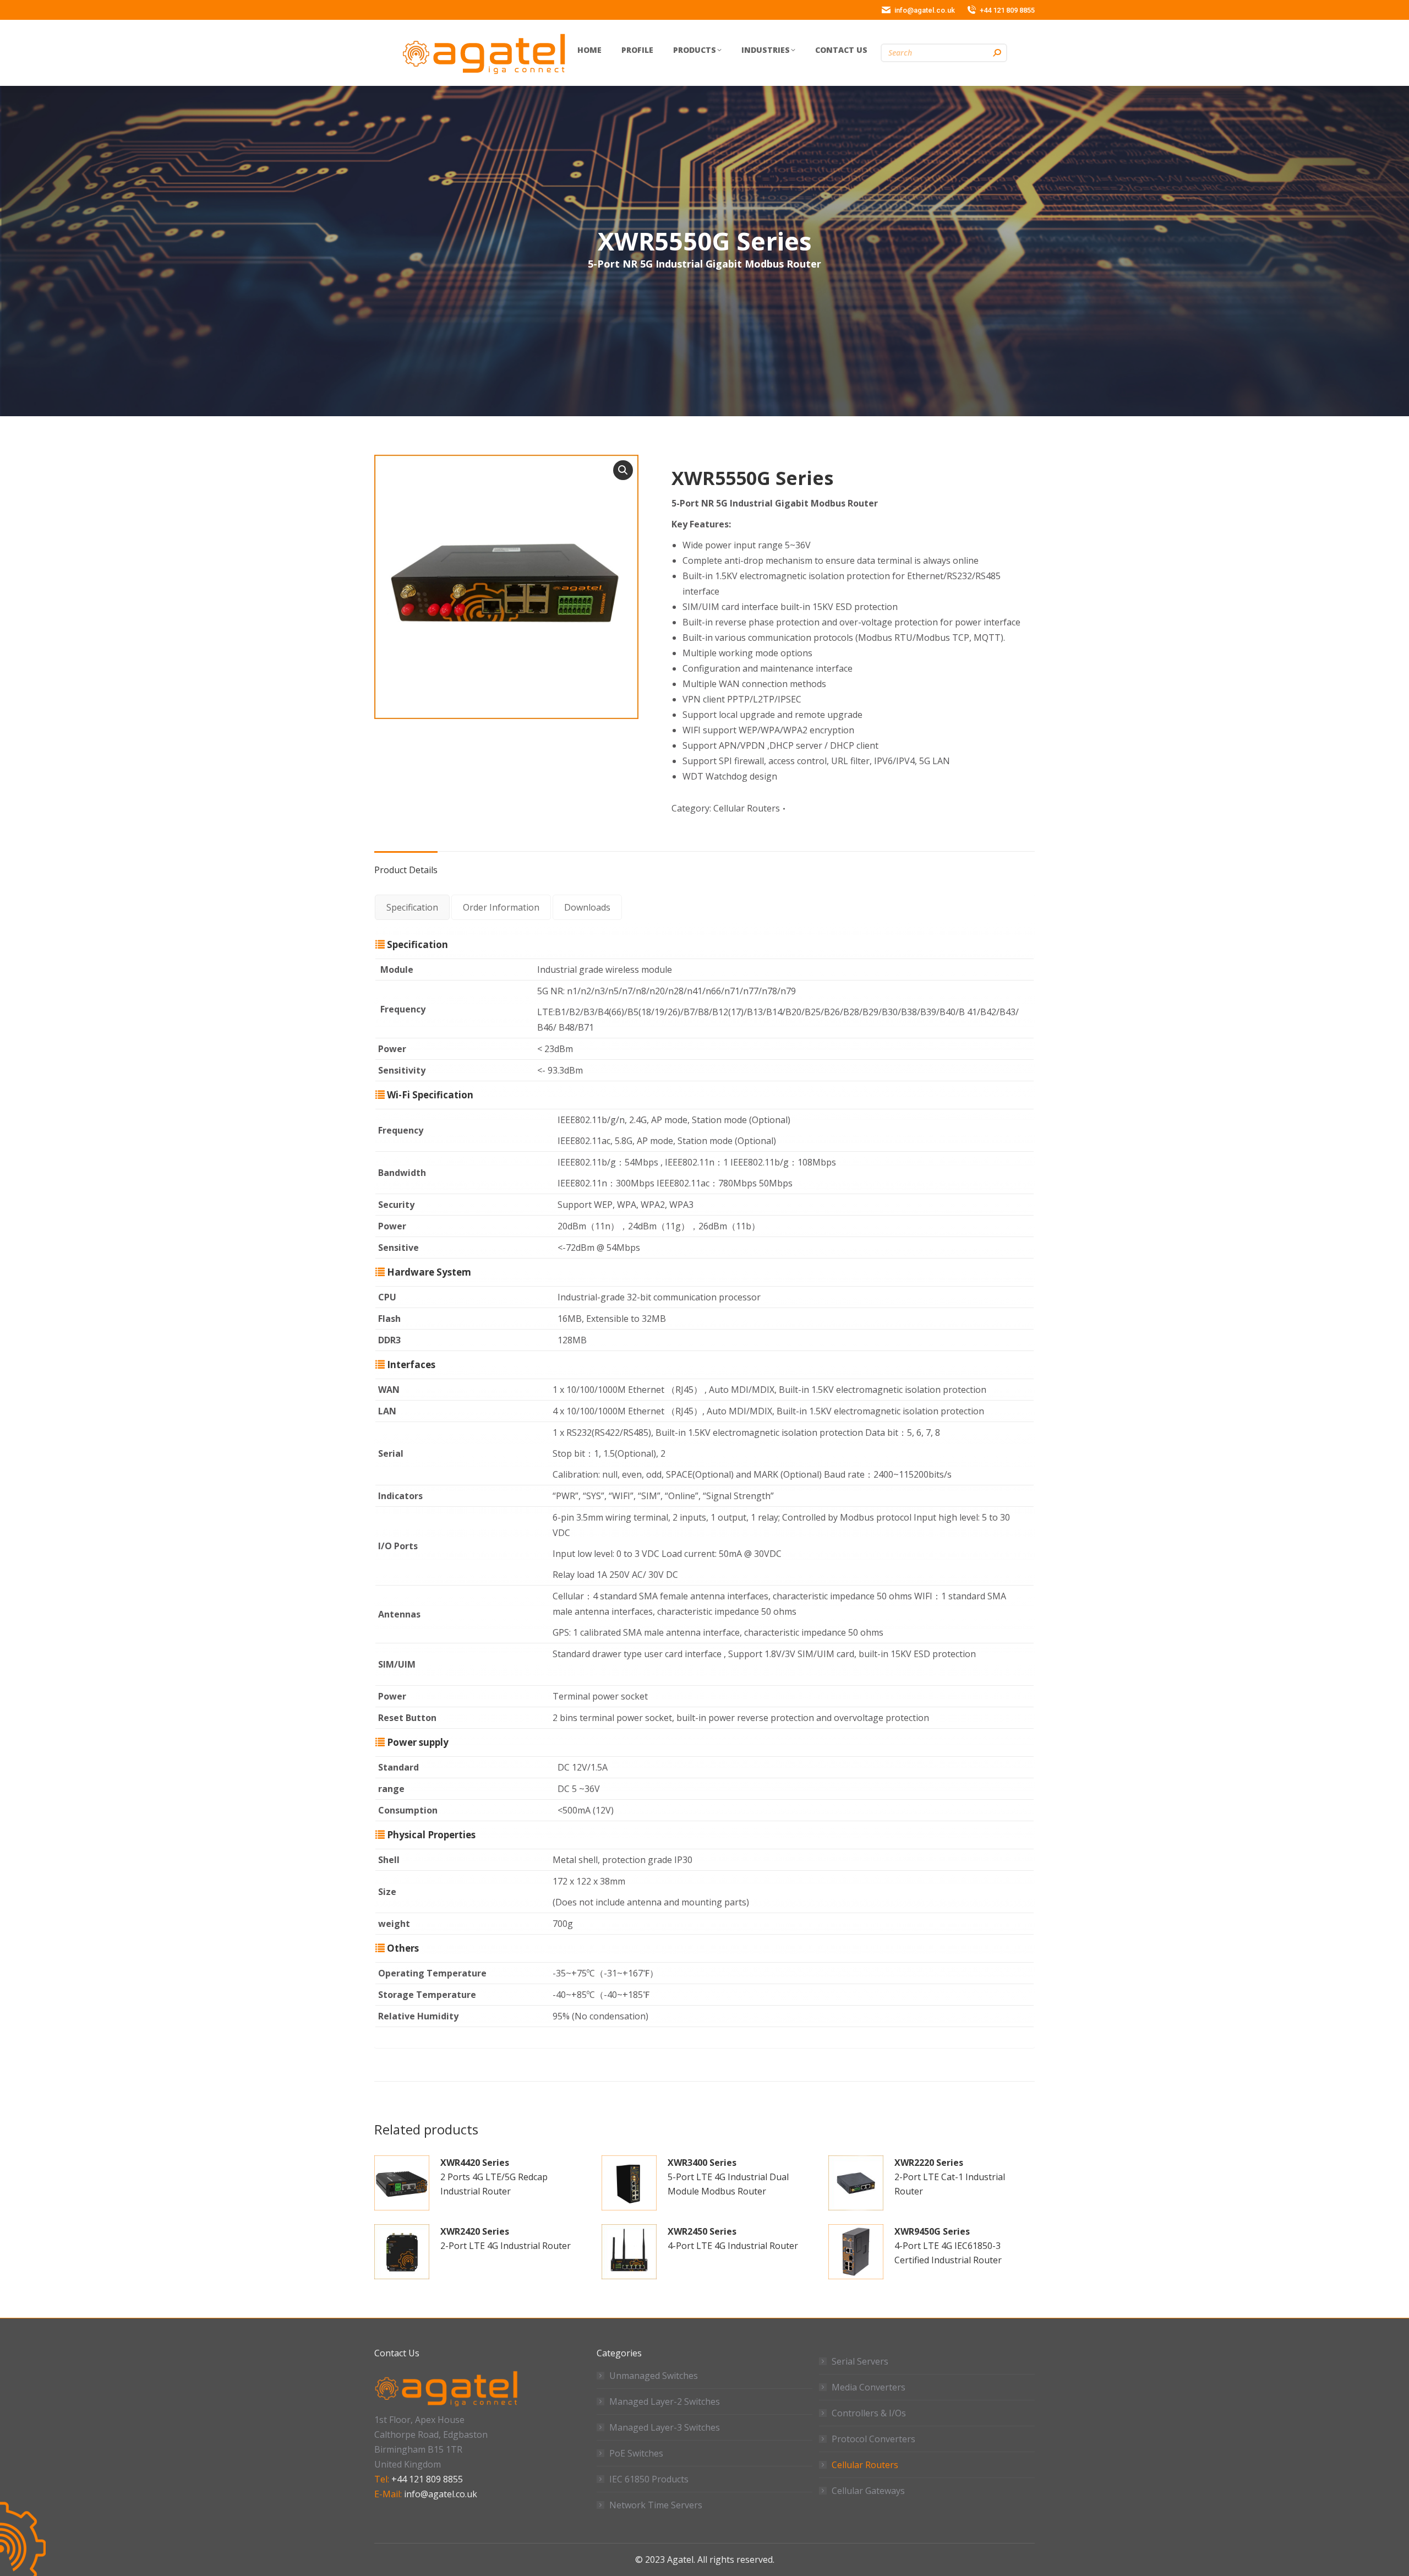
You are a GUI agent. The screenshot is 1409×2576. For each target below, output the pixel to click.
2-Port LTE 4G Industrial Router (506, 2239)
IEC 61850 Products (649, 2479)
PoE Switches (636, 2453)
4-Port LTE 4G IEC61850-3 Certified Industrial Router (948, 2246)
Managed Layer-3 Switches (665, 2427)
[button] (623, 470)
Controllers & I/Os (869, 2413)
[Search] (997, 53)
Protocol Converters (873, 2439)
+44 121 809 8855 (427, 2479)
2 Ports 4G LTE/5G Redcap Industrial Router (494, 2177)
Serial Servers (860, 2361)
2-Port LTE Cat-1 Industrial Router (950, 2177)
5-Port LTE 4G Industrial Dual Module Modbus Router (728, 2177)
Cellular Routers (747, 808)
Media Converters (869, 2387)
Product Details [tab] (406, 870)
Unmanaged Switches (654, 2376)
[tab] (412, 907)
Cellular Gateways (868, 2491)
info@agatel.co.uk (441, 2494)
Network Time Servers (656, 2505)
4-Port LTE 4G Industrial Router (733, 2239)
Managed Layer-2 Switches (665, 2401)
